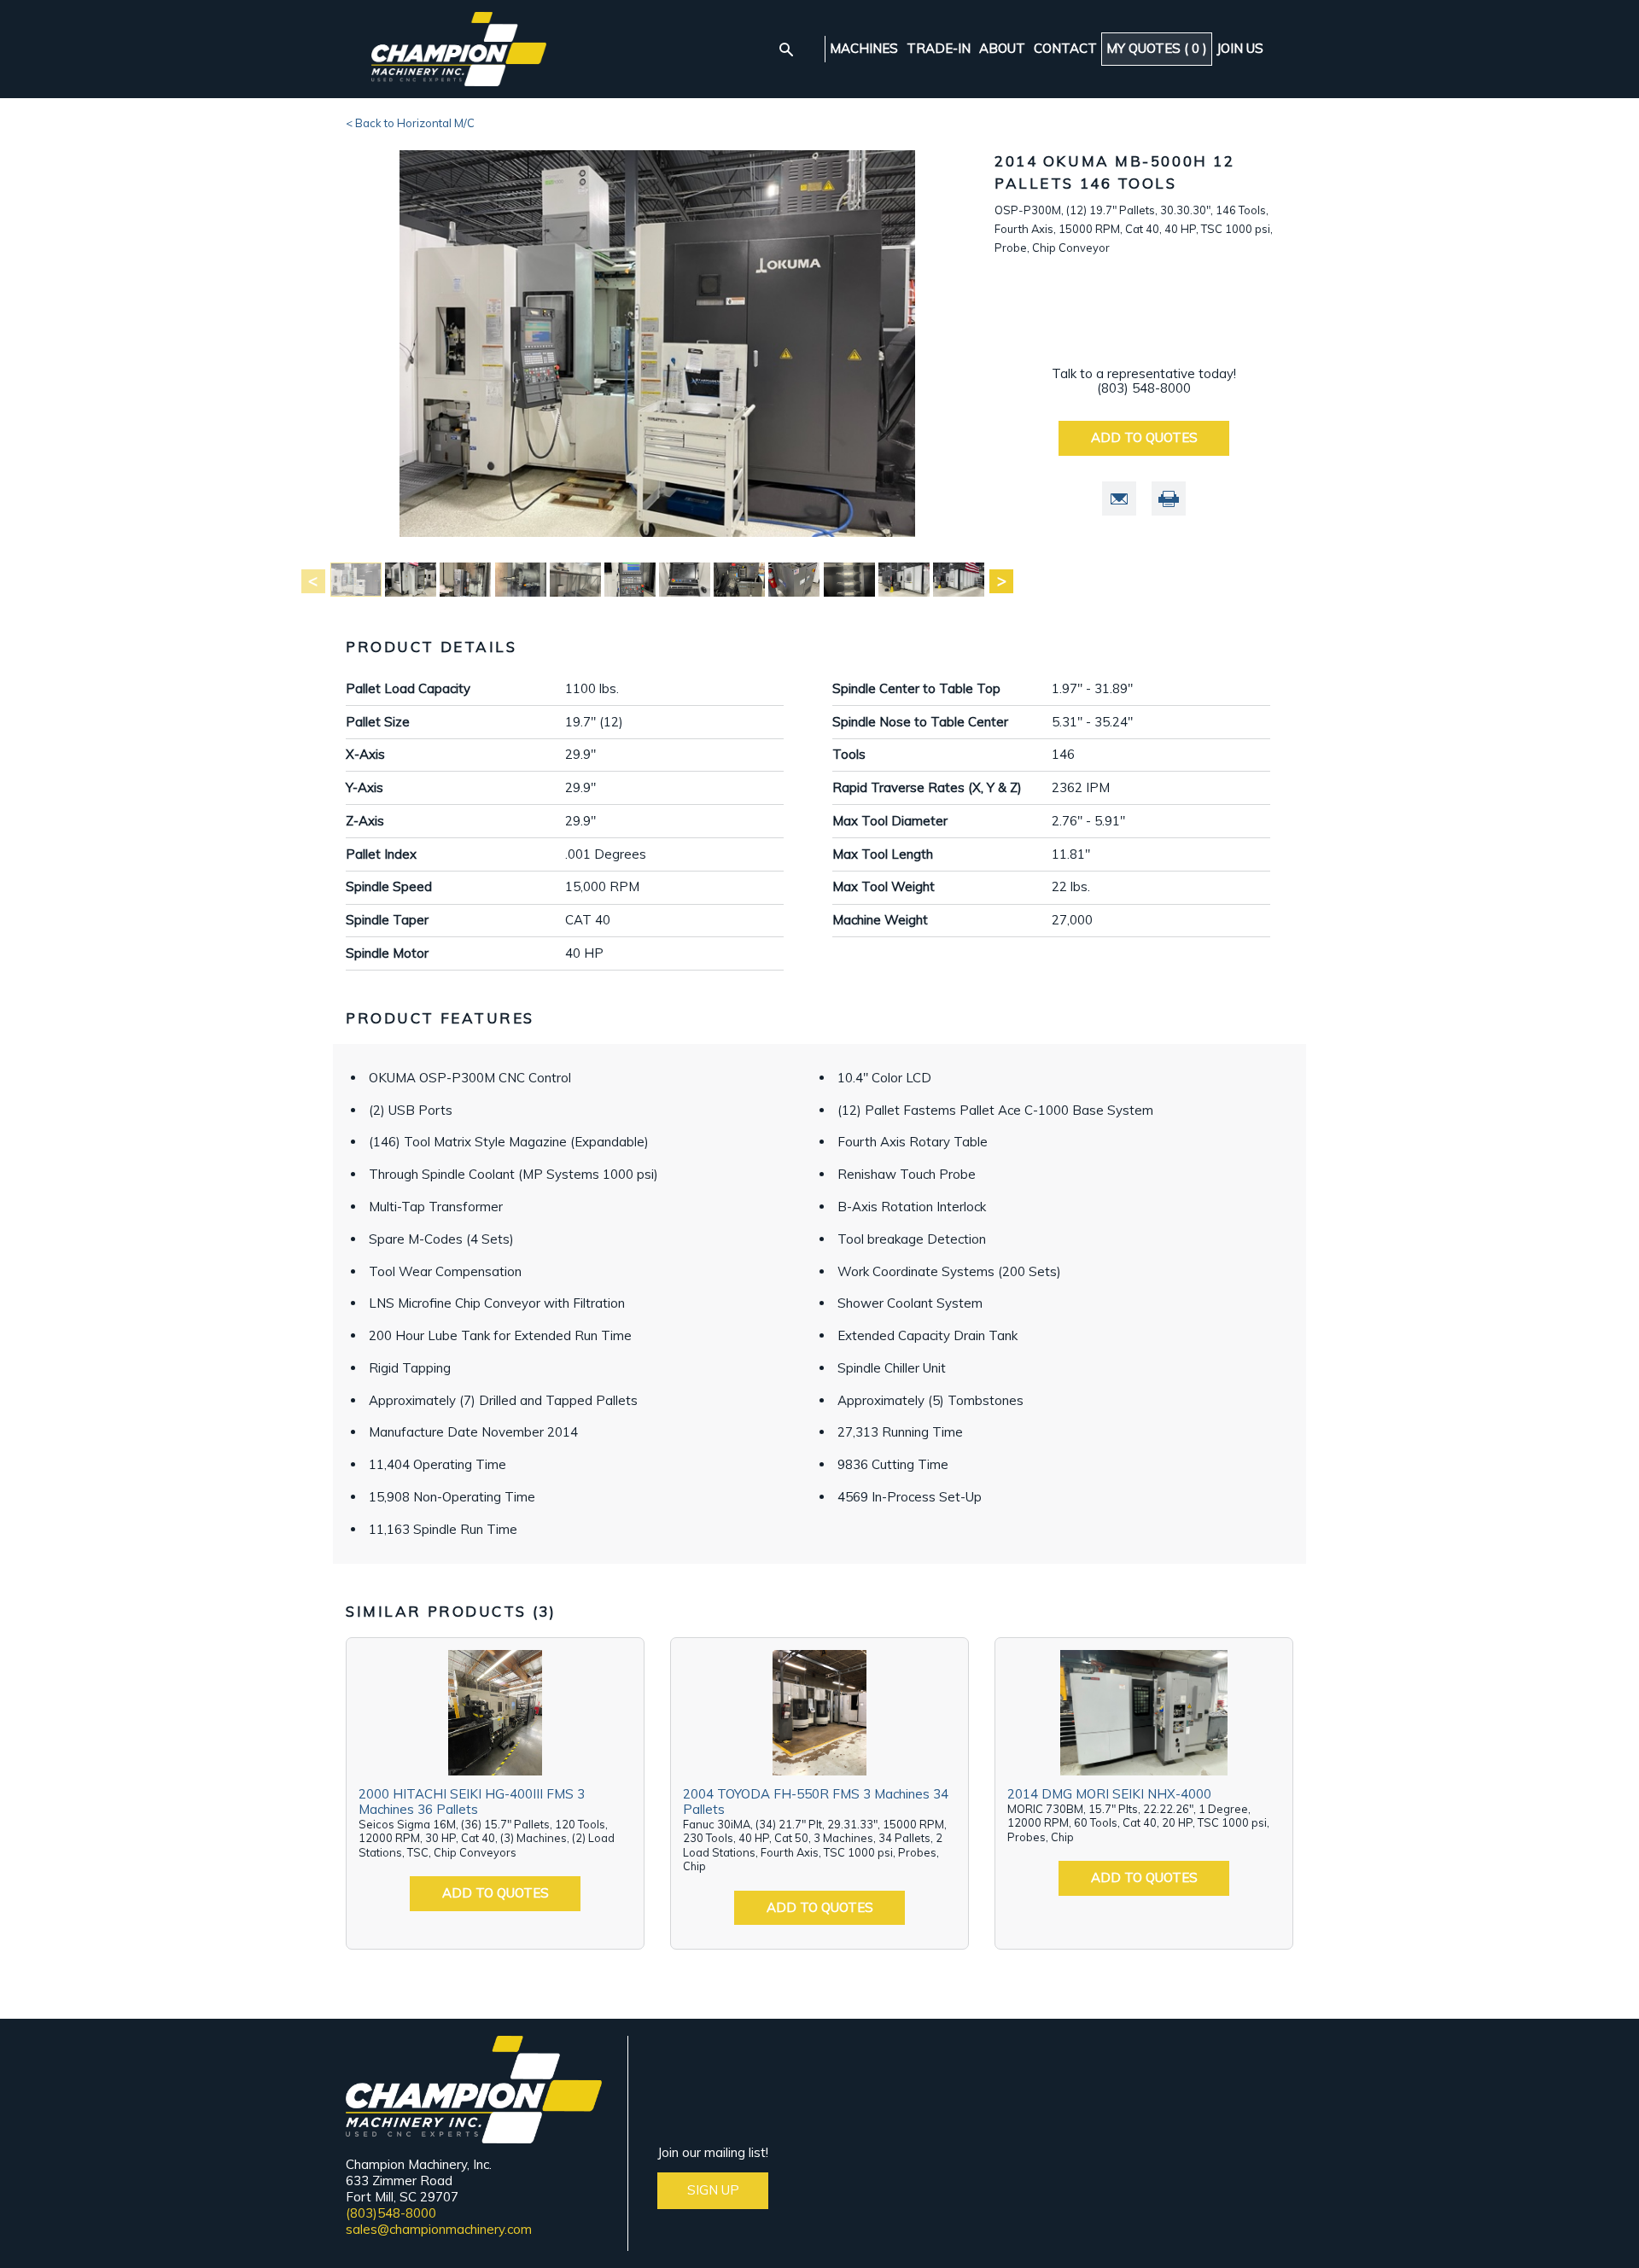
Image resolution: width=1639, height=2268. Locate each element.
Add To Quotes (1144, 437)
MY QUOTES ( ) (1157, 48)
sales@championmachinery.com (439, 2229)
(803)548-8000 (391, 2213)
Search (786, 50)
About (1002, 49)
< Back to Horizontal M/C (410, 123)
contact (1065, 49)
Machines (864, 49)
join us (1240, 49)
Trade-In (939, 49)
